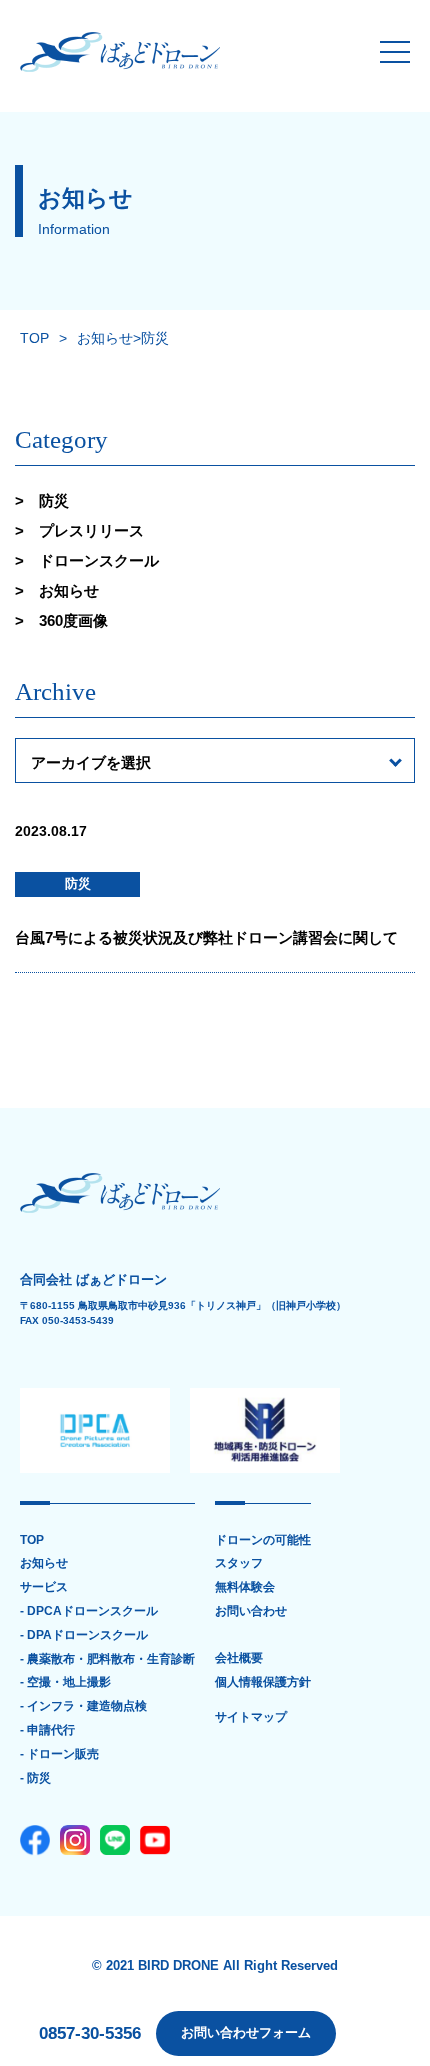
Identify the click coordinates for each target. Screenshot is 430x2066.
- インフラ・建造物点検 (83, 1706)
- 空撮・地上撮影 (65, 1682)
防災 (54, 500)
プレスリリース (91, 530)
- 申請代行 (47, 1730)
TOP (32, 1540)
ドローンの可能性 (263, 1540)
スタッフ (239, 1563)
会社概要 (239, 1658)
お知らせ (69, 590)
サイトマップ (251, 1717)
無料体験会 (245, 1587)
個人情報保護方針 (263, 1682)
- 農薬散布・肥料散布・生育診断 (107, 1659)
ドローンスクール (99, 560)
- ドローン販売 (59, 1754)
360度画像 (73, 620)
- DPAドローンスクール (84, 1635)
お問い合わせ (251, 1611)
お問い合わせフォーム (246, 2032)
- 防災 (35, 1778)
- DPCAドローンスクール (89, 1611)
